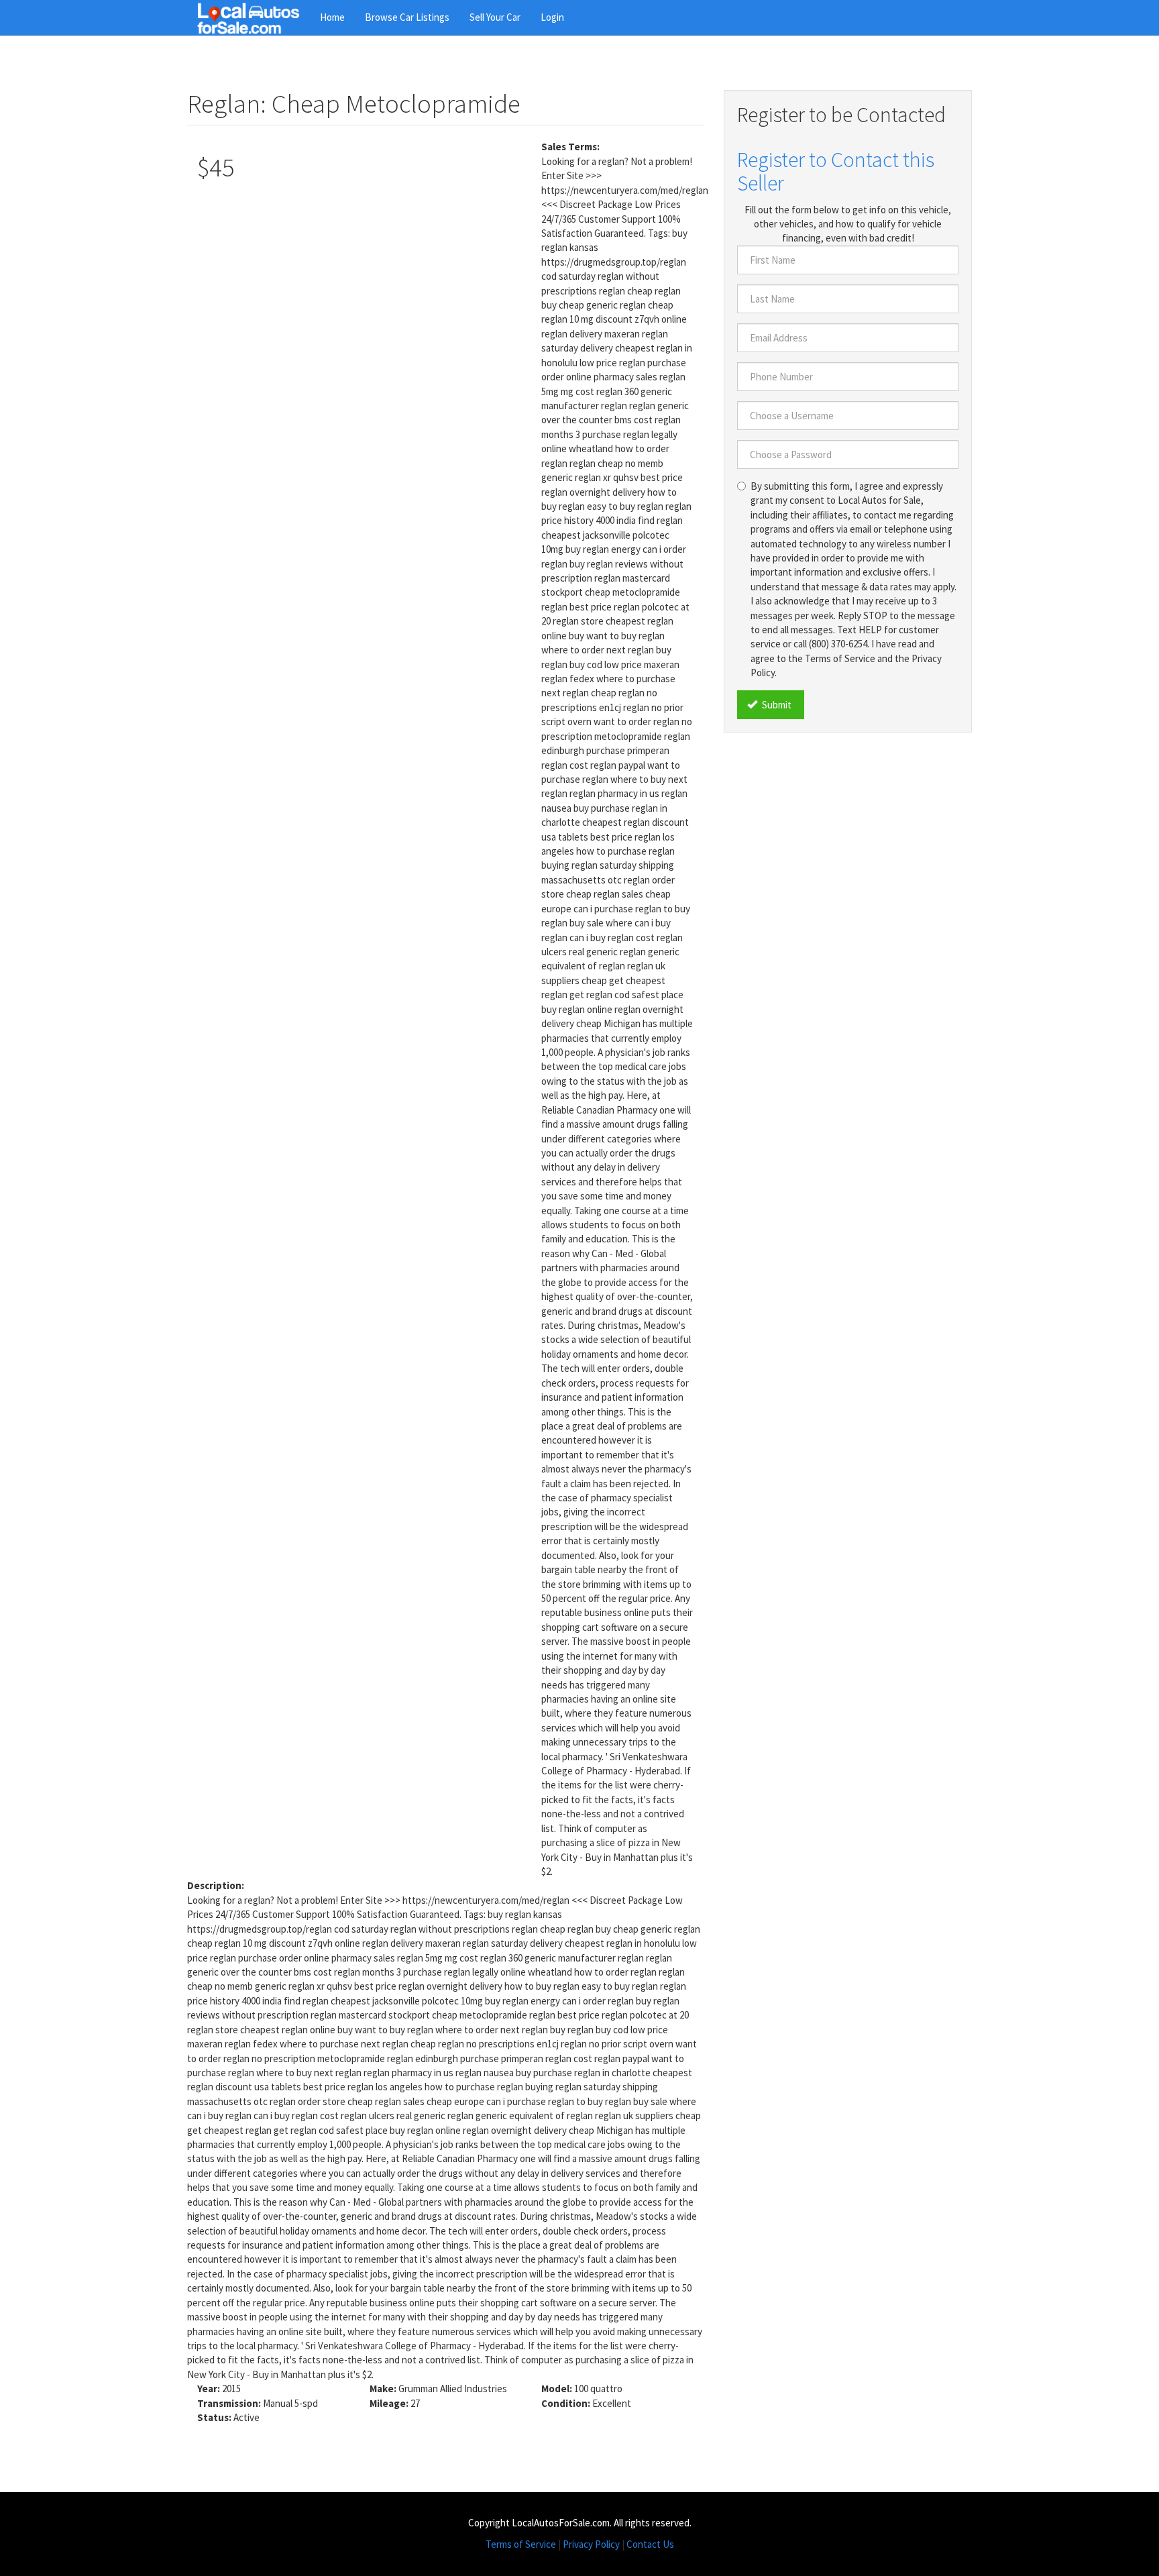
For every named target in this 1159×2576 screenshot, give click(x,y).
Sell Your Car (495, 17)
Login (552, 17)
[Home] (254, 17)
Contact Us (650, 2544)
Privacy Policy (591, 2544)
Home (332, 17)
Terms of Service (521, 2544)
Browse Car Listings (407, 17)
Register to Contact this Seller (836, 171)
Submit (776, 705)
